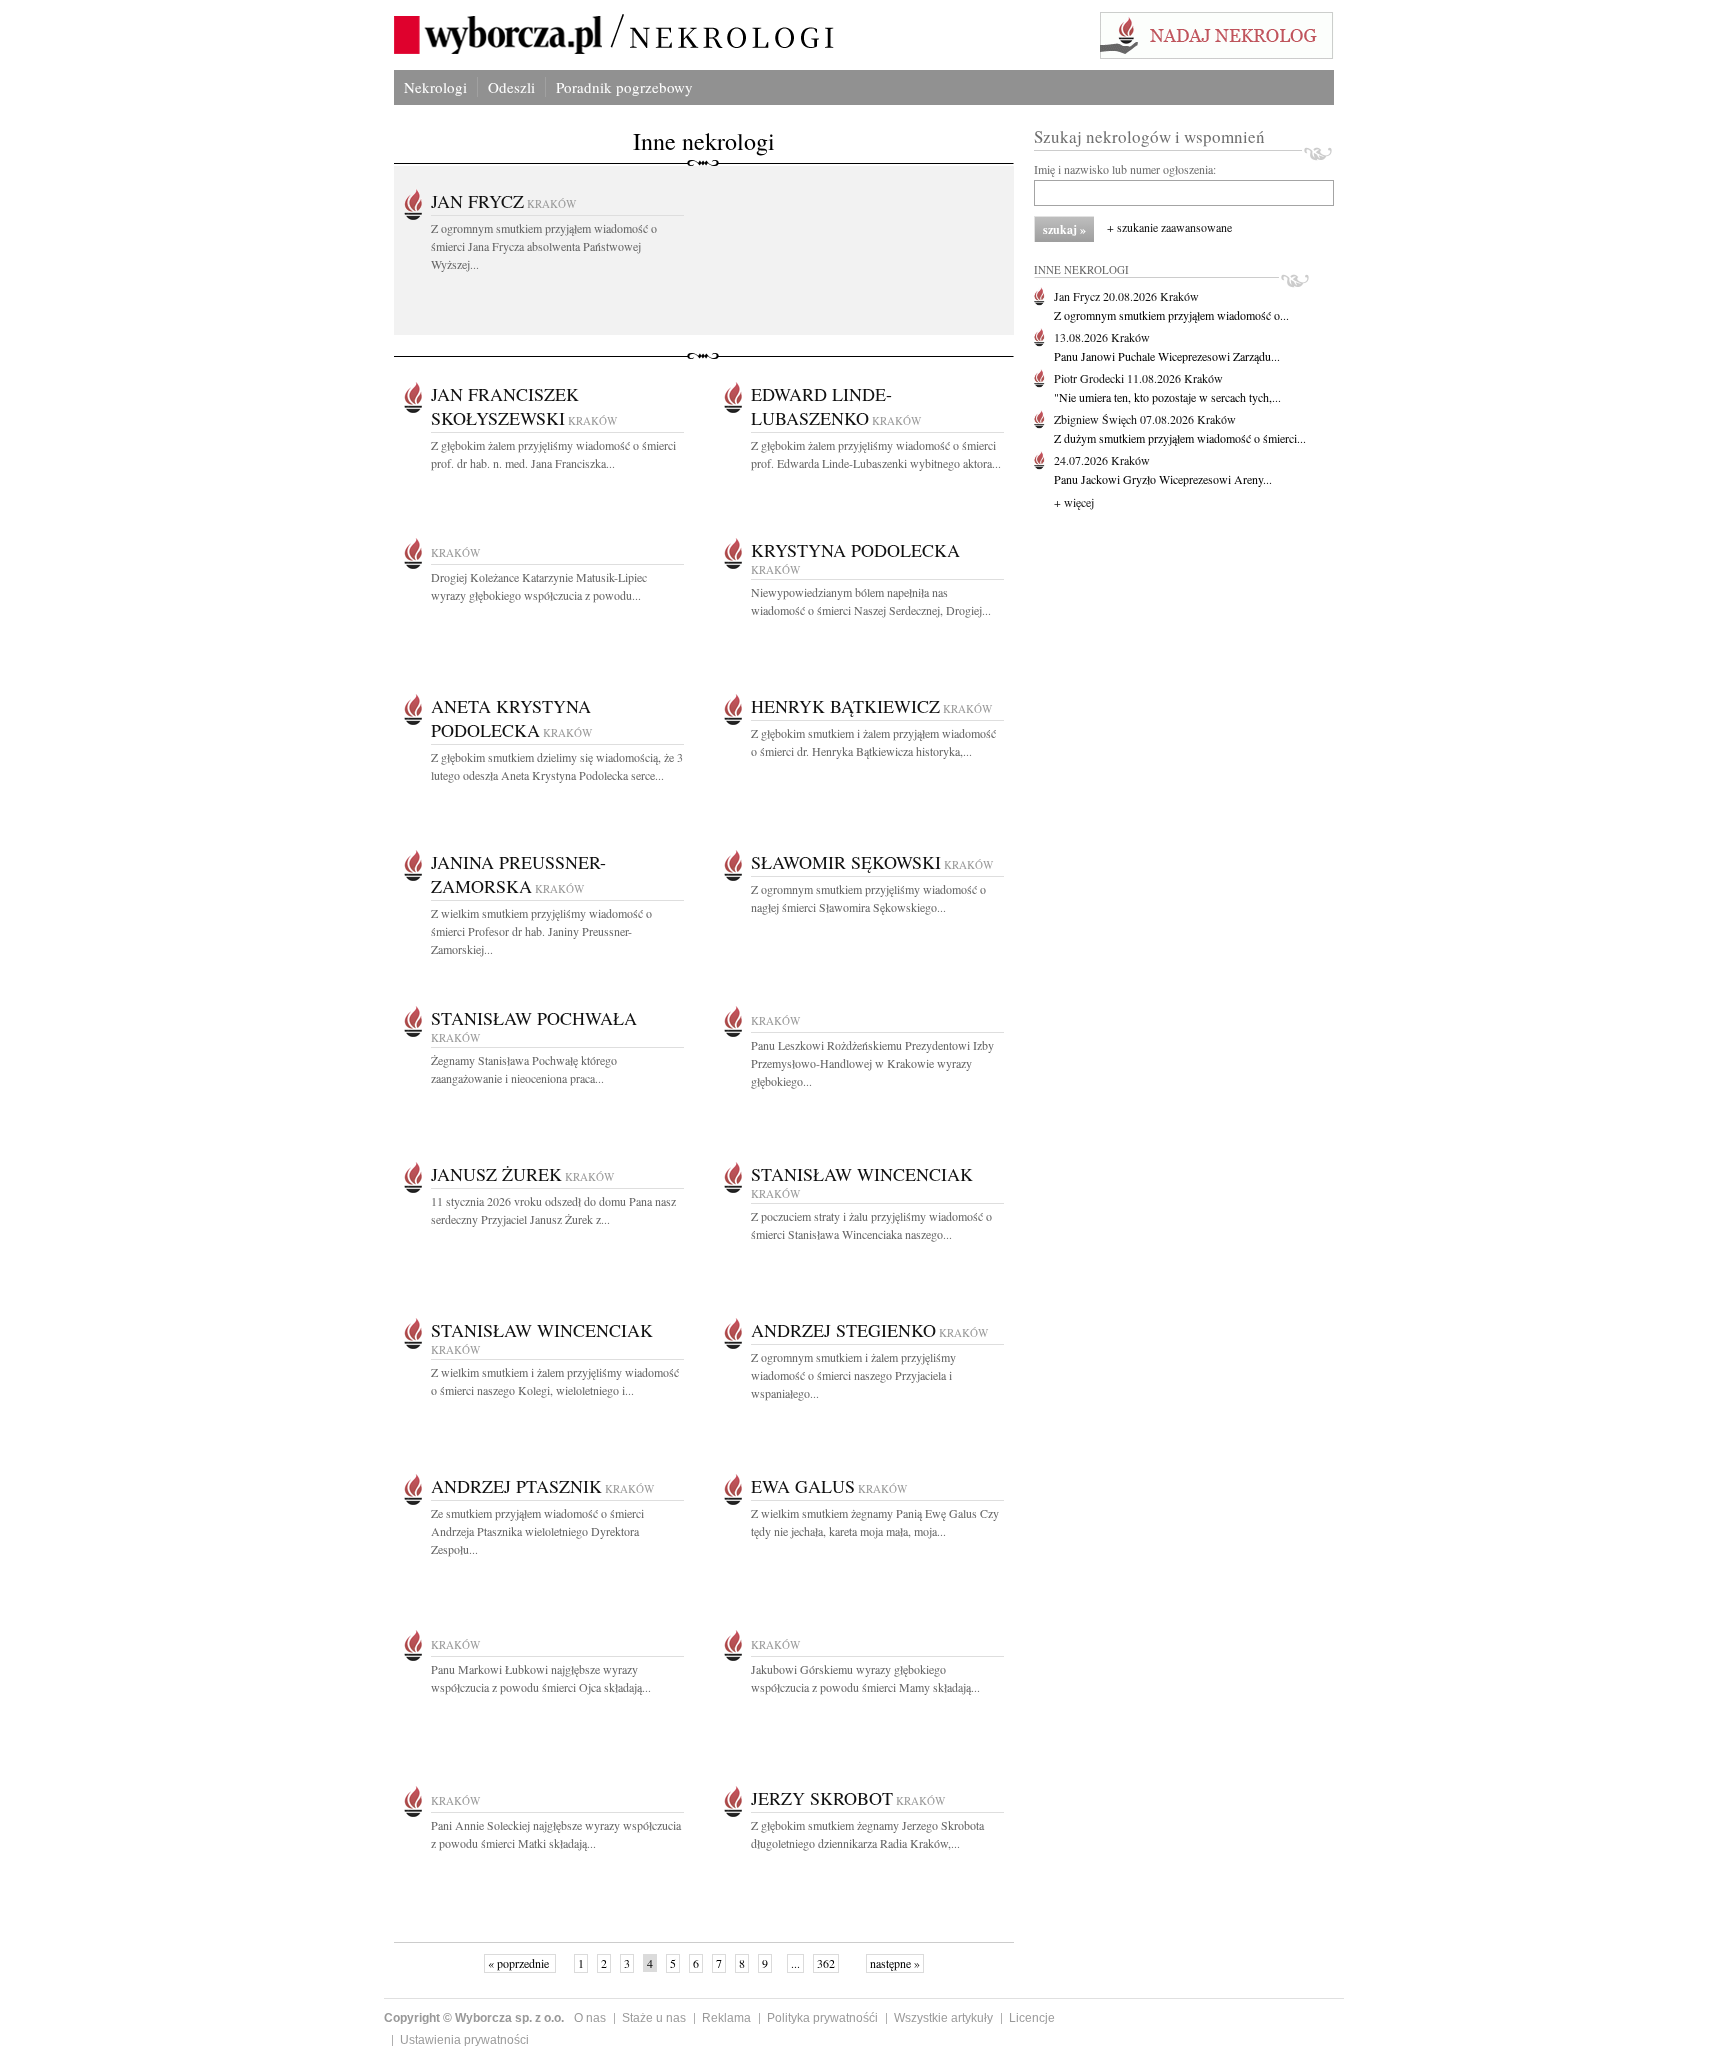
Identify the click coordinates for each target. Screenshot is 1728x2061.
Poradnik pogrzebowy (624, 87)
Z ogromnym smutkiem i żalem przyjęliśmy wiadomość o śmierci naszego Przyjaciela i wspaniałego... (853, 1375)
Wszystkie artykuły (943, 2018)
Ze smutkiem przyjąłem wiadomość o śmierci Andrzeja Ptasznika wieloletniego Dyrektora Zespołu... (537, 1531)
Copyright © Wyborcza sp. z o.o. (474, 2018)
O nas (590, 2018)
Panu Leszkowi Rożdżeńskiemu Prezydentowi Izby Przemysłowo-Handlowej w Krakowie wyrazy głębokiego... (872, 1063)
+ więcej (1074, 502)
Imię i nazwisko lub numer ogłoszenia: (1125, 169)
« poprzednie (520, 1963)
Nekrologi (435, 87)
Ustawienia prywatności (464, 2040)
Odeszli (511, 87)
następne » (895, 1963)
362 (826, 1963)
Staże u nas (654, 2018)
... (795, 1963)
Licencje (1032, 2018)
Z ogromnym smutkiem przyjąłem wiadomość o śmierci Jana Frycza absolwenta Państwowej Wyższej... (544, 246)
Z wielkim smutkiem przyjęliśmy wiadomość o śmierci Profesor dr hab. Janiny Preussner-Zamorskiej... (541, 931)
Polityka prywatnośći (822, 2018)
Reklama (726, 2018)
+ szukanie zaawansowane (1169, 227)
